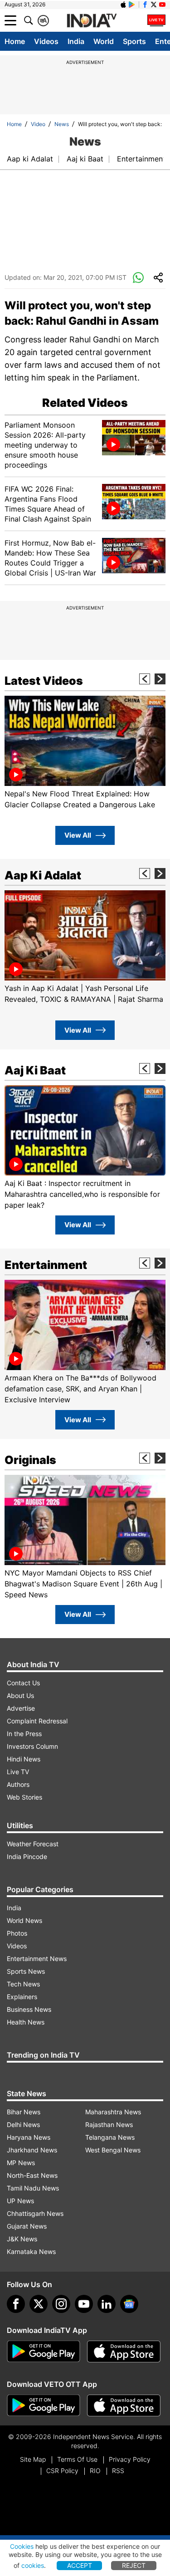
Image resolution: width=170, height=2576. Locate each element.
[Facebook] (16, 2304)
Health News (26, 2022)
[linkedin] (107, 2304)
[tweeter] (39, 2304)
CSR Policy (62, 2471)
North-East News (32, 2175)
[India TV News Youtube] (162, 5)
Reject (134, 2565)
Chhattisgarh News (35, 2213)
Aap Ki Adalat (43, 875)
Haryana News (29, 2137)
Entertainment (141, 159)
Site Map (33, 2459)
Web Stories (24, 1797)
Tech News (23, 1984)
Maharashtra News (113, 2112)
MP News (21, 2163)
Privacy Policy (130, 2459)
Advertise (21, 1708)
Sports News (26, 1971)
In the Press (24, 1734)
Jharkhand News (32, 2150)
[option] (85, 753)
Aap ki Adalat (30, 159)
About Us (20, 1695)
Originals (30, 1460)
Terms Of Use (77, 2459)
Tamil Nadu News (33, 2188)
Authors (18, 1784)
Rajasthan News (109, 2125)
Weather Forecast (33, 1844)
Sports (134, 41)
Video (38, 124)
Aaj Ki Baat (35, 1070)
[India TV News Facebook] (145, 5)
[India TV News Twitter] (154, 5)
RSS (118, 2471)
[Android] (132, 5)
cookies (33, 2565)
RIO (95, 2471)
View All (78, 835)
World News (24, 1920)
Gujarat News (27, 2226)
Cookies (22, 2546)
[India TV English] (92, 21)
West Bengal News (113, 2150)
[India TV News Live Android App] (44, 2352)
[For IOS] (124, 2405)
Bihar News (24, 2112)
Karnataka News (31, 2252)
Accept (80, 2565)
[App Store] (124, 2352)
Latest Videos (44, 681)
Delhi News (23, 2125)
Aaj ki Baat (85, 159)
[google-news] (129, 2304)
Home (15, 41)
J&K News (22, 2239)
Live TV (18, 1772)
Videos (46, 41)
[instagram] (61, 2304)
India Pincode (27, 1856)
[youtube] (84, 2304)
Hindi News (24, 1759)
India (76, 41)
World (104, 41)
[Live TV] (156, 20)
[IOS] (123, 5)
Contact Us (23, 1683)
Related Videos (85, 403)
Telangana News (110, 2137)
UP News (20, 2201)
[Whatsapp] (138, 278)
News (62, 124)
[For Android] (44, 2405)
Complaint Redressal (37, 1721)
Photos (17, 1933)
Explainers (22, 1997)
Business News (29, 2009)
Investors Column (32, 1746)
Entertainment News (37, 1959)
